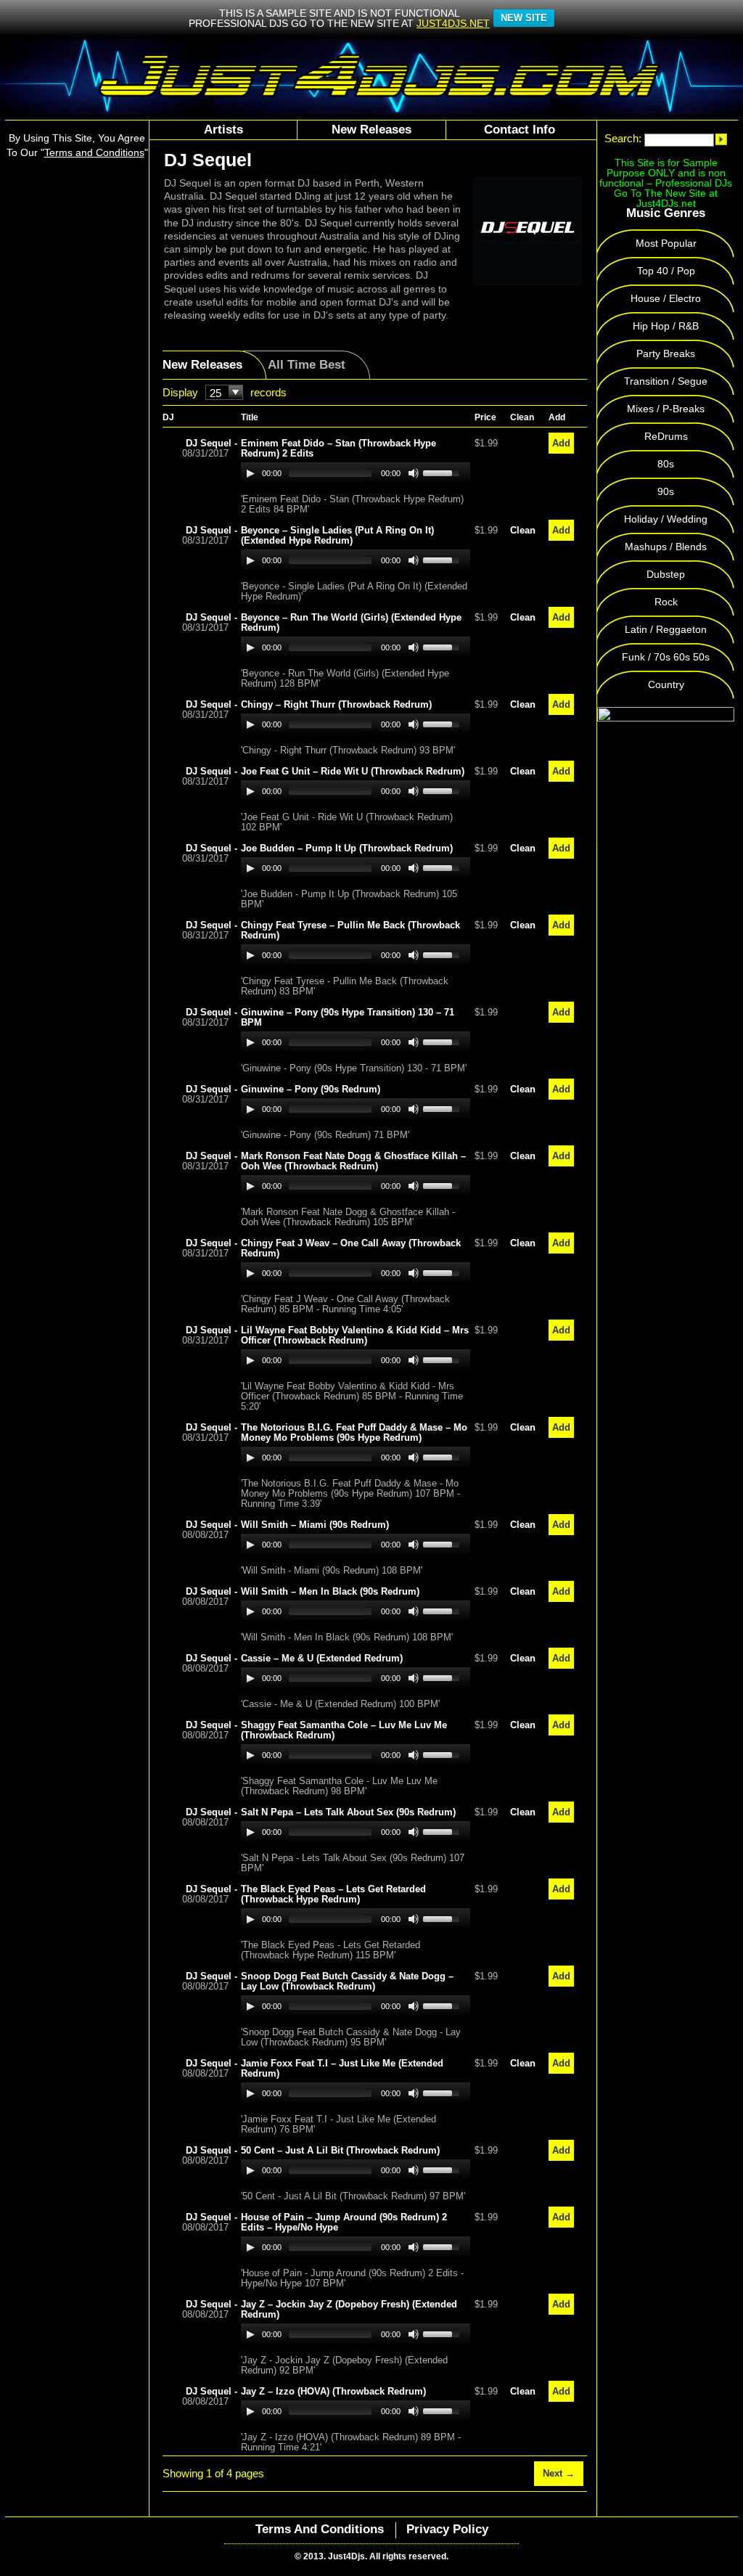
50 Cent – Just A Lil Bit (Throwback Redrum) (340, 2150)
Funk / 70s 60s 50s (666, 657)
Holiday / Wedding (666, 519)
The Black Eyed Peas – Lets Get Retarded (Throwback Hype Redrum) (333, 1894)
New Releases (371, 130)
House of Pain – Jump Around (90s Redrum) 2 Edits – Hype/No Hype (344, 2222)
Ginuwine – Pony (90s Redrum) (311, 1089)
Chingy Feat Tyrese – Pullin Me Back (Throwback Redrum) (350, 930)
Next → (559, 2473)
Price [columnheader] (485, 417)
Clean (523, 530)
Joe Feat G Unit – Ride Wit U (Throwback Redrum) (353, 771)
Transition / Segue (666, 381)
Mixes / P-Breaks (666, 409)
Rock (666, 602)
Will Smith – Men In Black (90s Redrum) (330, 1591)
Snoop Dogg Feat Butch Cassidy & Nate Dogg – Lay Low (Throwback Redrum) (347, 1981)
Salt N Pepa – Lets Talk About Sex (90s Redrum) (348, 1812)
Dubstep (666, 574)
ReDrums (666, 436)
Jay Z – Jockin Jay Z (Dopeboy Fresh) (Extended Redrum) (349, 2309)
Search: (623, 139)
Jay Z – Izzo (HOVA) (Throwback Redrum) (333, 2391)
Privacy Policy (447, 2529)
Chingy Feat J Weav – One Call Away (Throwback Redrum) (351, 1248)
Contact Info (520, 130)
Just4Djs (346, 2556)
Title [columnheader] (250, 417)
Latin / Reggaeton (666, 629)
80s (666, 464)
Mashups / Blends (666, 547)
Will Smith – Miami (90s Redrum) (315, 1525)
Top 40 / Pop (666, 271)
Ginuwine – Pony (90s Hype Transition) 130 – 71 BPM (348, 1017)
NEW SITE (524, 18)
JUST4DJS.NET (453, 23)
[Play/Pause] (250, 473)
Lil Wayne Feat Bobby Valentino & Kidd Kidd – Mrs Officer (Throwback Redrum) (355, 1335)
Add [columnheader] (557, 417)
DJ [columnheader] (168, 417)
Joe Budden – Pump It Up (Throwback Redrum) (347, 848)
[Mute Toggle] (414, 473)
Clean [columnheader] (522, 417)
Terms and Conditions (320, 2529)
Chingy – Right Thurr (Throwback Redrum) (336, 704)
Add (561, 443)
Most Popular (666, 243)
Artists (223, 130)
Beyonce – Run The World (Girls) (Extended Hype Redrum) (351, 622)
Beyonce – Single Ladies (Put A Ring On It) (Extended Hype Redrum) (337, 535)
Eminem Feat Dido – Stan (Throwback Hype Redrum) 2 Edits (338, 448)
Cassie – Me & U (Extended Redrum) (322, 1658)
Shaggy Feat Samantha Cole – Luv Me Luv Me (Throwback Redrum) (344, 1730)
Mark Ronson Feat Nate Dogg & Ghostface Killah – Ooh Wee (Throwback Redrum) (353, 1161)
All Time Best (307, 365)
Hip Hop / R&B (666, 326)
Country (666, 684)
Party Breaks (666, 353)
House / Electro (666, 298)
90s (666, 491)
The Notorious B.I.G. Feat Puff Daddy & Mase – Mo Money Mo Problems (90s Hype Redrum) (354, 1432)
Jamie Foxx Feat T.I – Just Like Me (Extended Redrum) (342, 2068)
